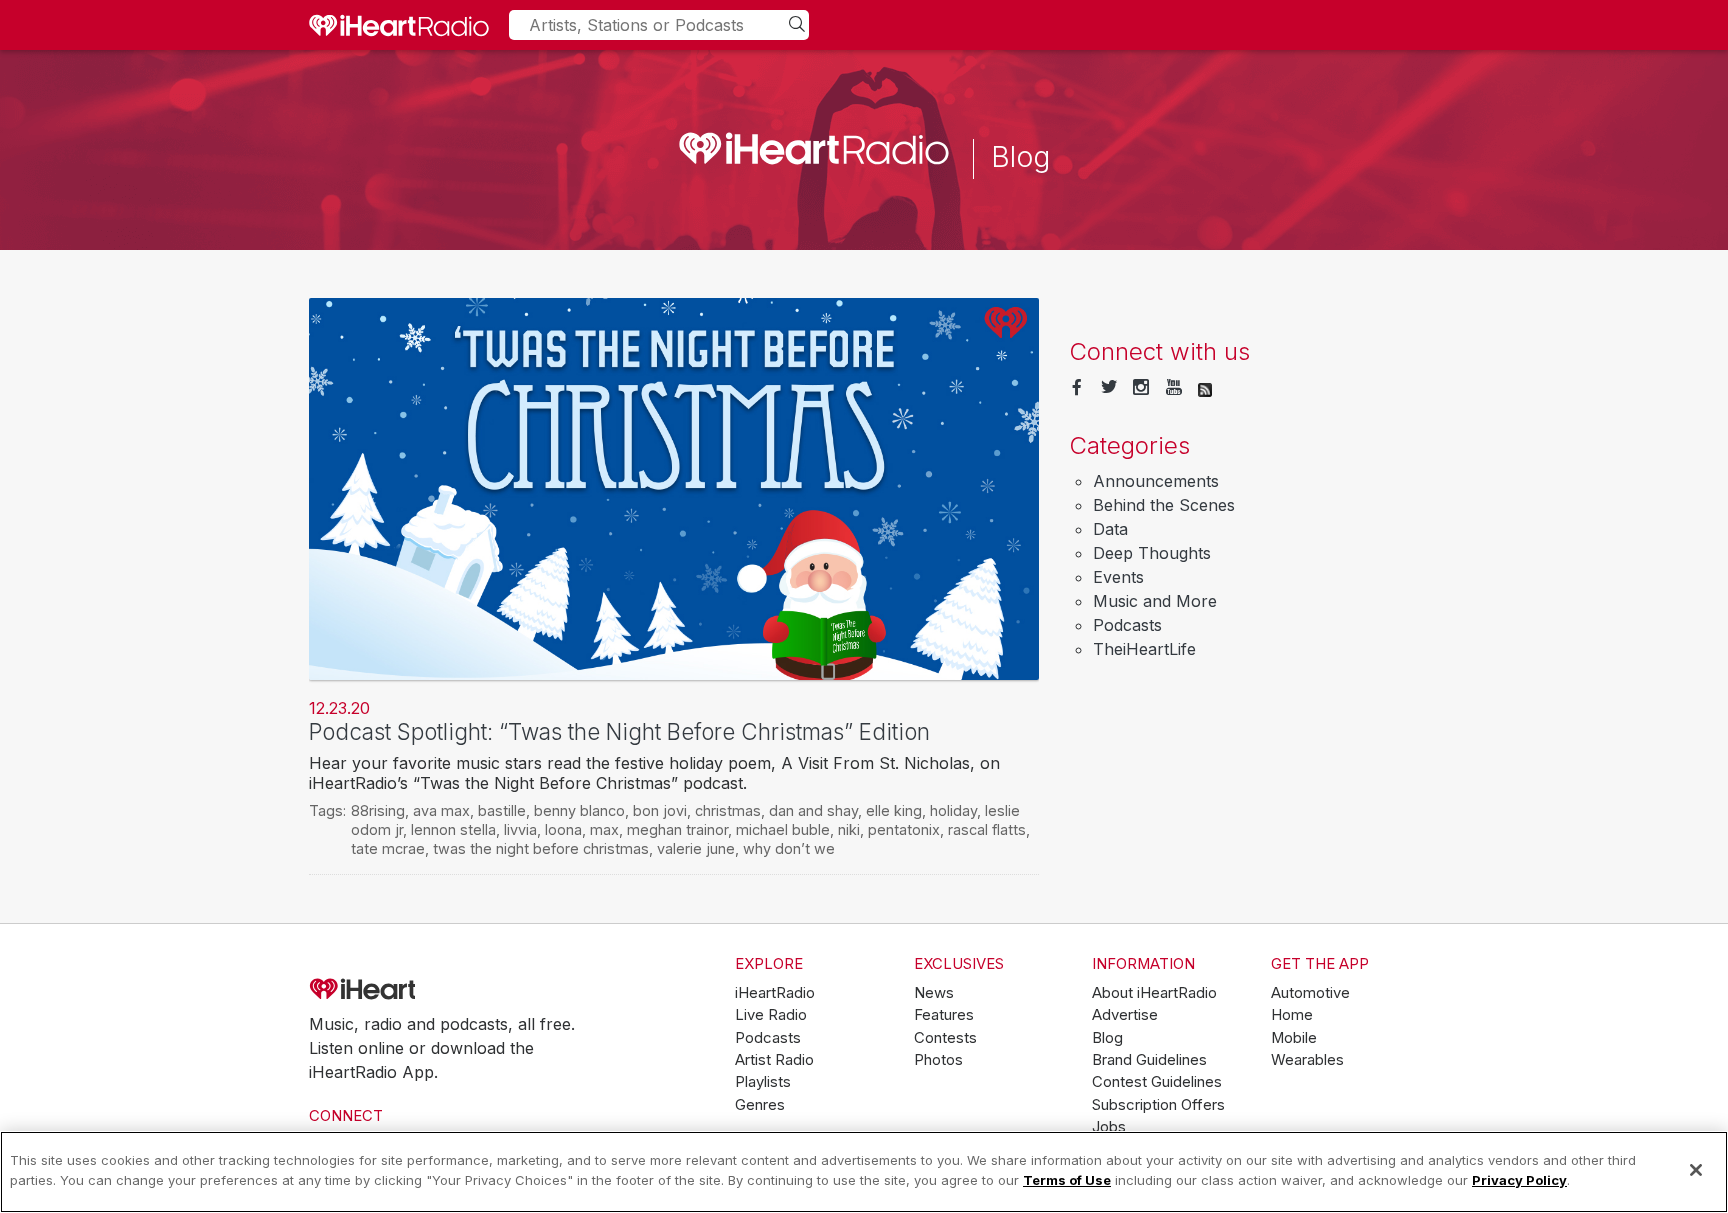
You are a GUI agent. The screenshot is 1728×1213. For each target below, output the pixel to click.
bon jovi (660, 810)
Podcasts (1127, 625)
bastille (502, 810)
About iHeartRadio (1154, 993)
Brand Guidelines (1149, 1060)
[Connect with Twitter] (1109, 388)
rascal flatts (987, 829)
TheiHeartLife (1144, 649)
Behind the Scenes (1164, 505)
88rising (378, 810)
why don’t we (789, 848)
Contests (945, 1038)
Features (944, 1015)
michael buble (783, 829)
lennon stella (453, 829)
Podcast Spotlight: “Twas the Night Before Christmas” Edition (619, 731)
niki (849, 829)
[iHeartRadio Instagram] (1141, 388)
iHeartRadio (419, 989)
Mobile (1294, 1038)
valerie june (696, 848)
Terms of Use (1067, 1179)
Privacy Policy (1519, 1179)
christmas (728, 810)
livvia (520, 829)
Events (1118, 577)
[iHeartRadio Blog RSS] (1205, 388)
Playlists (763, 1082)
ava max (441, 810)
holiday (953, 810)
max (604, 829)
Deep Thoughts (1152, 553)
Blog (1107, 1038)
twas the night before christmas (541, 848)
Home (1292, 1015)
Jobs (1109, 1127)
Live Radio (771, 1015)
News (934, 993)
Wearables (1307, 1060)
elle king (894, 810)
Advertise (1125, 1015)
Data (1110, 529)
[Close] (1696, 1170)
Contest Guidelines (1157, 1082)
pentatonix (904, 829)
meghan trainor (677, 829)
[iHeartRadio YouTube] (1174, 388)
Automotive (1310, 993)
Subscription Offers (1158, 1105)
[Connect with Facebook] (1077, 388)
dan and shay (813, 810)
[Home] (399, 25)
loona (563, 829)
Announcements (1156, 481)
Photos (938, 1060)
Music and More (1155, 601)
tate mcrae (388, 848)
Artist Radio (774, 1060)
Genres (760, 1105)
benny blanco (579, 810)
